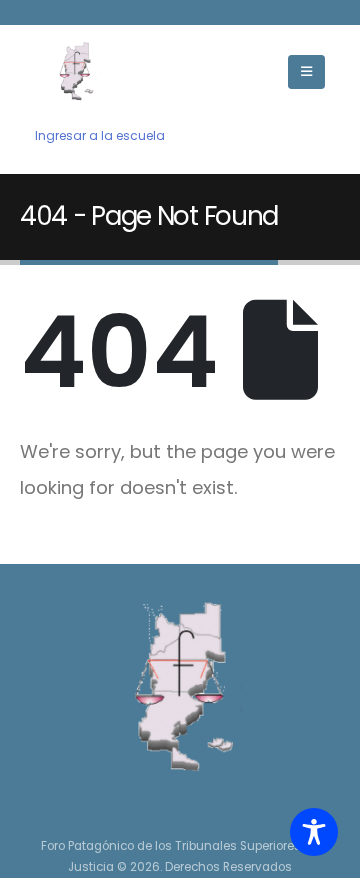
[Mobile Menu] (306, 72)
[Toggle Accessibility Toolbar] (314, 832)
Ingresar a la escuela (100, 136)
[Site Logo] (75, 71)
